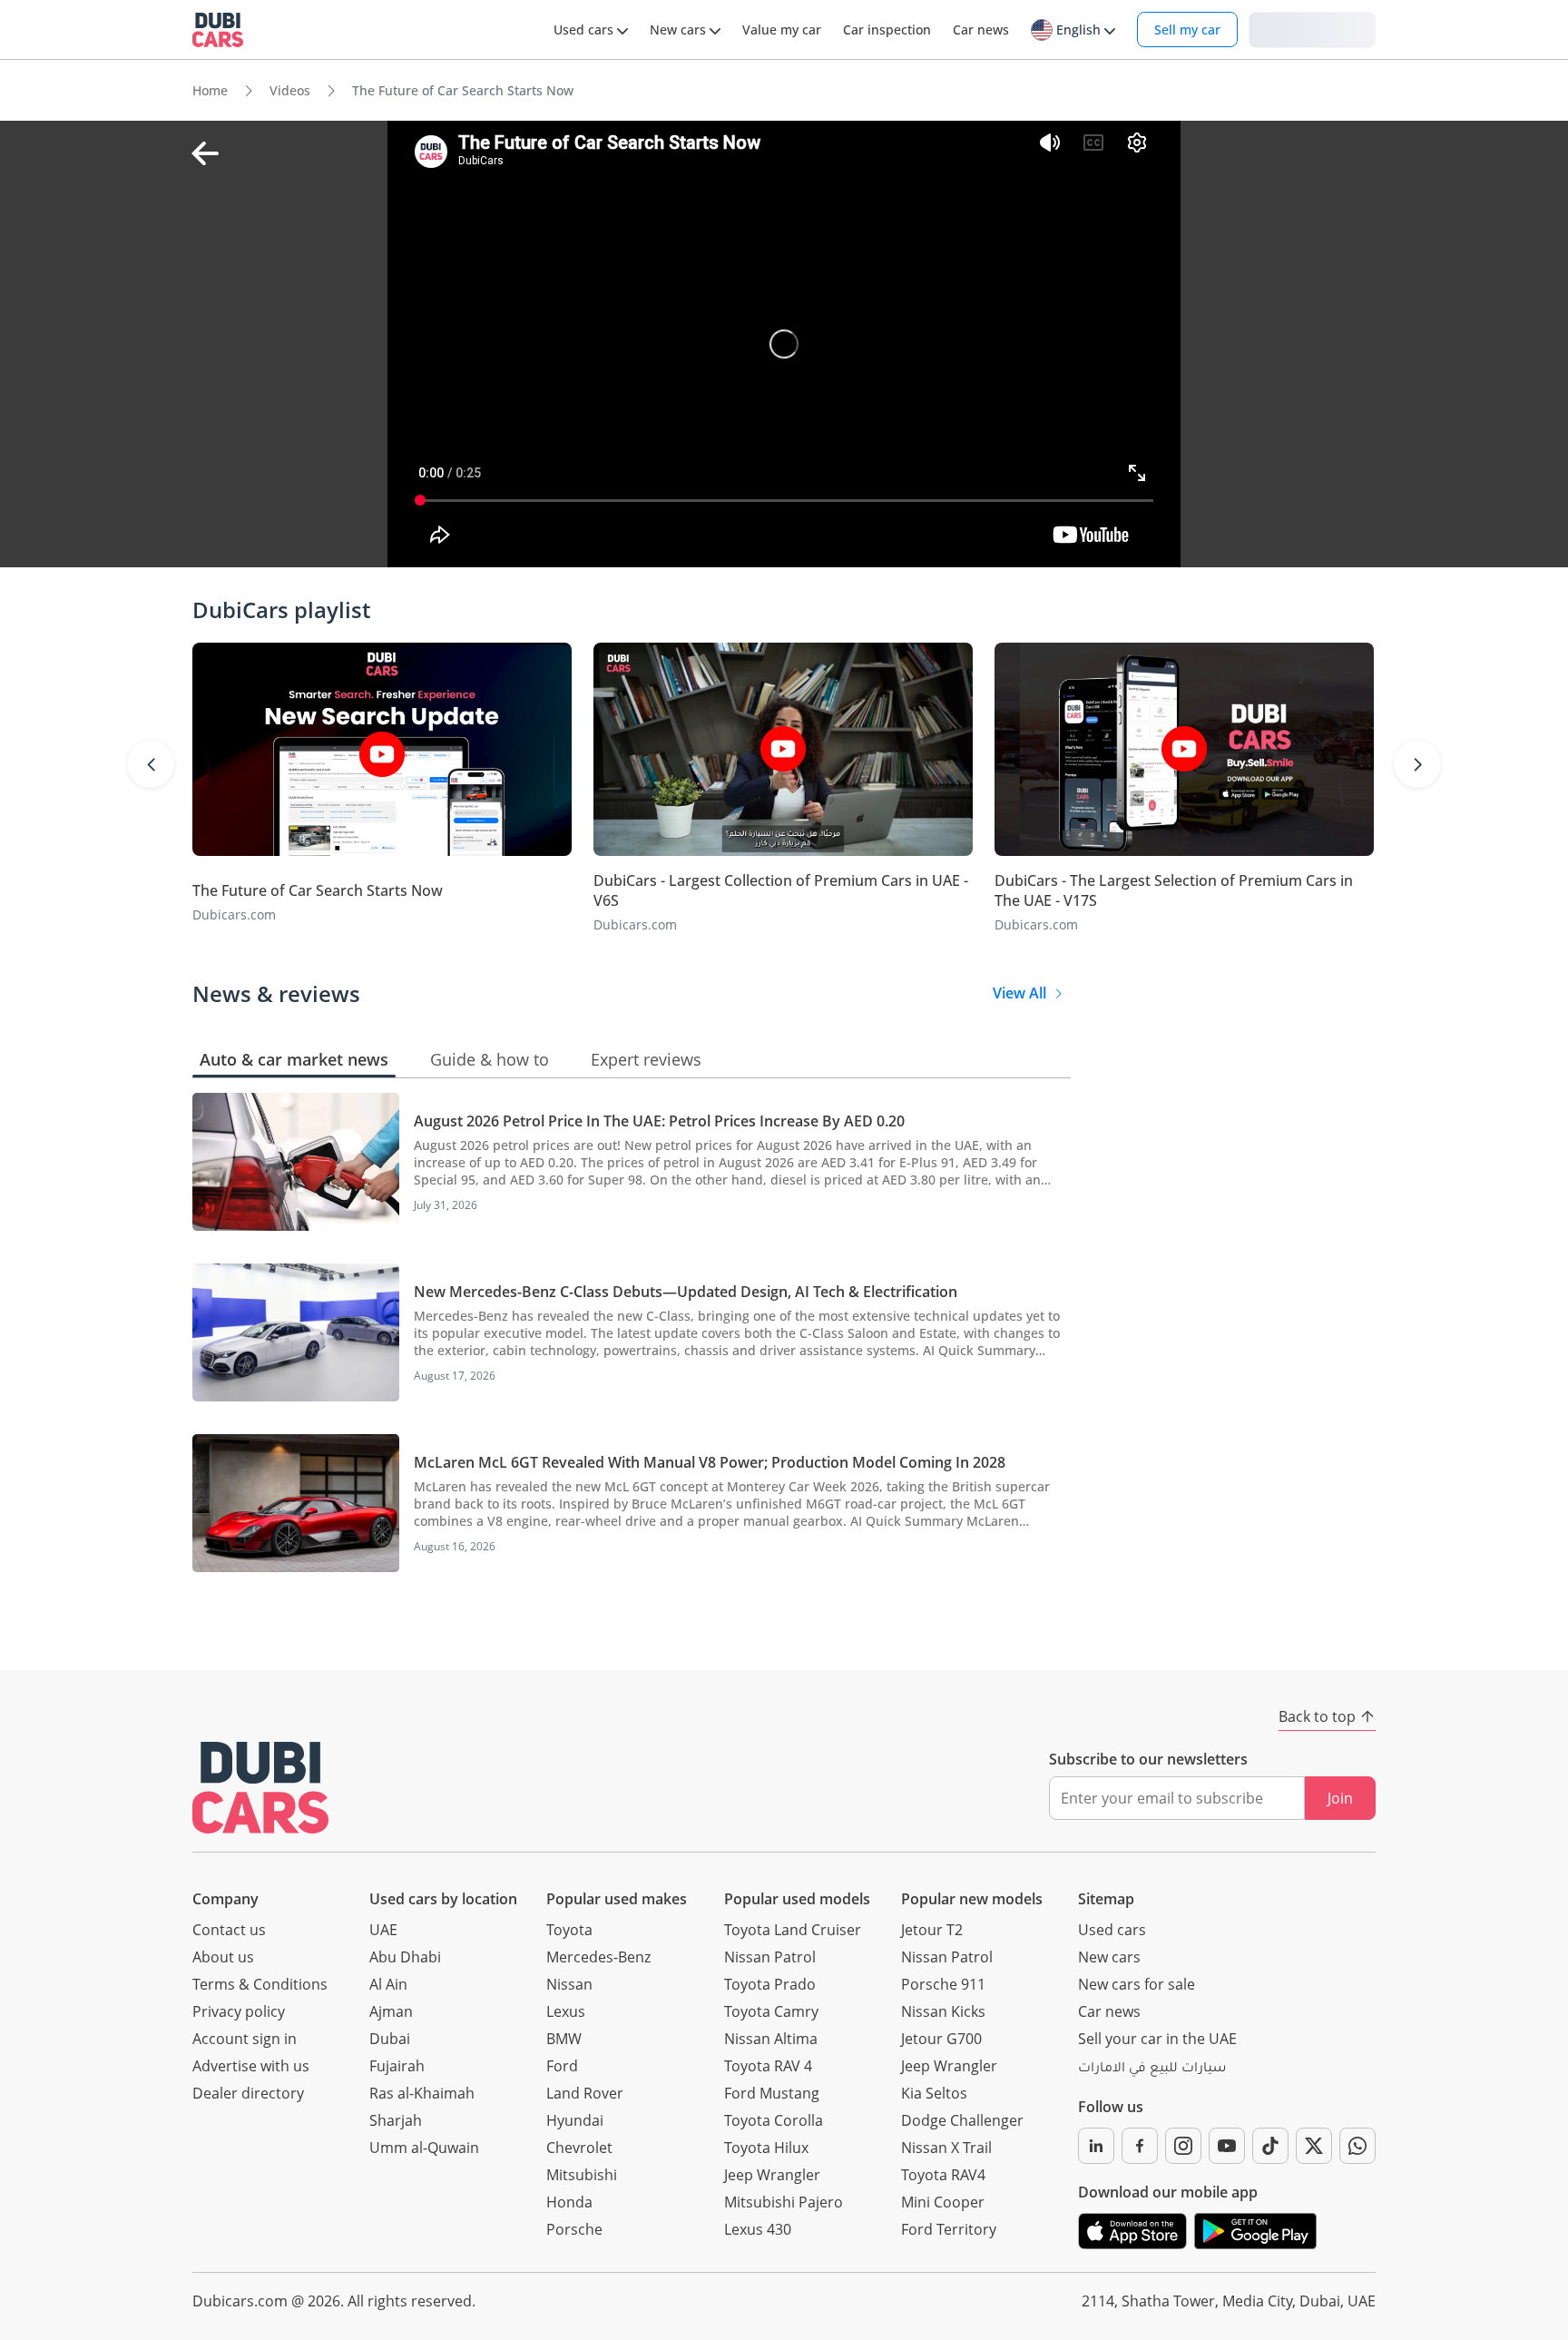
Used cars (1112, 1930)
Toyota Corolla (774, 2120)
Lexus (566, 2011)
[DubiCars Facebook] (1140, 2146)
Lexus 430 (758, 2229)
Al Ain (388, 1984)
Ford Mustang (772, 2093)
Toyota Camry (771, 2011)
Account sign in (245, 2039)
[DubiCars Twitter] (1314, 2146)
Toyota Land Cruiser (793, 1930)
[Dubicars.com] (260, 1788)
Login (1312, 29)
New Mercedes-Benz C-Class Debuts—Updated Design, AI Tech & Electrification (686, 1292)
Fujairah (397, 2066)
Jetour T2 (932, 1930)
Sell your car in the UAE (1157, 2039)
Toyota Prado (770, 1984)
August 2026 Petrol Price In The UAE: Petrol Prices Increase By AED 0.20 (659, 1121)
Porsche (574, 2229)
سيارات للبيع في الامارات (1152, 2070)
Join (1340, 1798)
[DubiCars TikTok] (1270, 2146)
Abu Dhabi (405, 1957)
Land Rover (585, 2093)
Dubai (390, 2039)
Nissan (569, 1984)
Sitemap (1106, 1899)
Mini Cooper (943, 2202)
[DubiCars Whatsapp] (1357, 2146)
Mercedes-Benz (598, 1957)
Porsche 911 (943, 1984)
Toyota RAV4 (943, 2175)
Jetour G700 (941, 2039)
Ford (562, 2066)
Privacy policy (239, 2011)
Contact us (229, 1930)
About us (223, 1957)
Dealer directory (248, 2093)
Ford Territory (949, 2229)
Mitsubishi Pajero (784, 2202)
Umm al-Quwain (424, 2148)
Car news (1109, 2011)
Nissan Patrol (770, 1957)
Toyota (569, 1930)
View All (1019, 993)
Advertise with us (251, 2066)
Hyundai (575, 2120)
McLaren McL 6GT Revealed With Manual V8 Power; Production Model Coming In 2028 (710, 1462)
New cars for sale (1137, 1984)
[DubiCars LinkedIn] (1096, 2146)
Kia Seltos (934, 2093)
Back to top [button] (1317, 1716)
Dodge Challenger (962, 2120)
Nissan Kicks (943, 2011)
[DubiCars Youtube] (1227, 2146)
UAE (383, 1930)
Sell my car (1187, 29)
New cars (1109, 1957)
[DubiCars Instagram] (1183, 2146)
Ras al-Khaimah (422, 2093)
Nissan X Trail (946, 2148)
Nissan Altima (771, 2039)
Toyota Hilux (766, 2148)
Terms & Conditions (260, 1984)
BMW (564, 2039)
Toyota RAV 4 (768, 2066)
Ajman (391, 2011)
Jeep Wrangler (772, 2175)
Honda (569, 2202)
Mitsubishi (582, 2175)
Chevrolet (579, 2148)
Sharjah (396, 2120)
